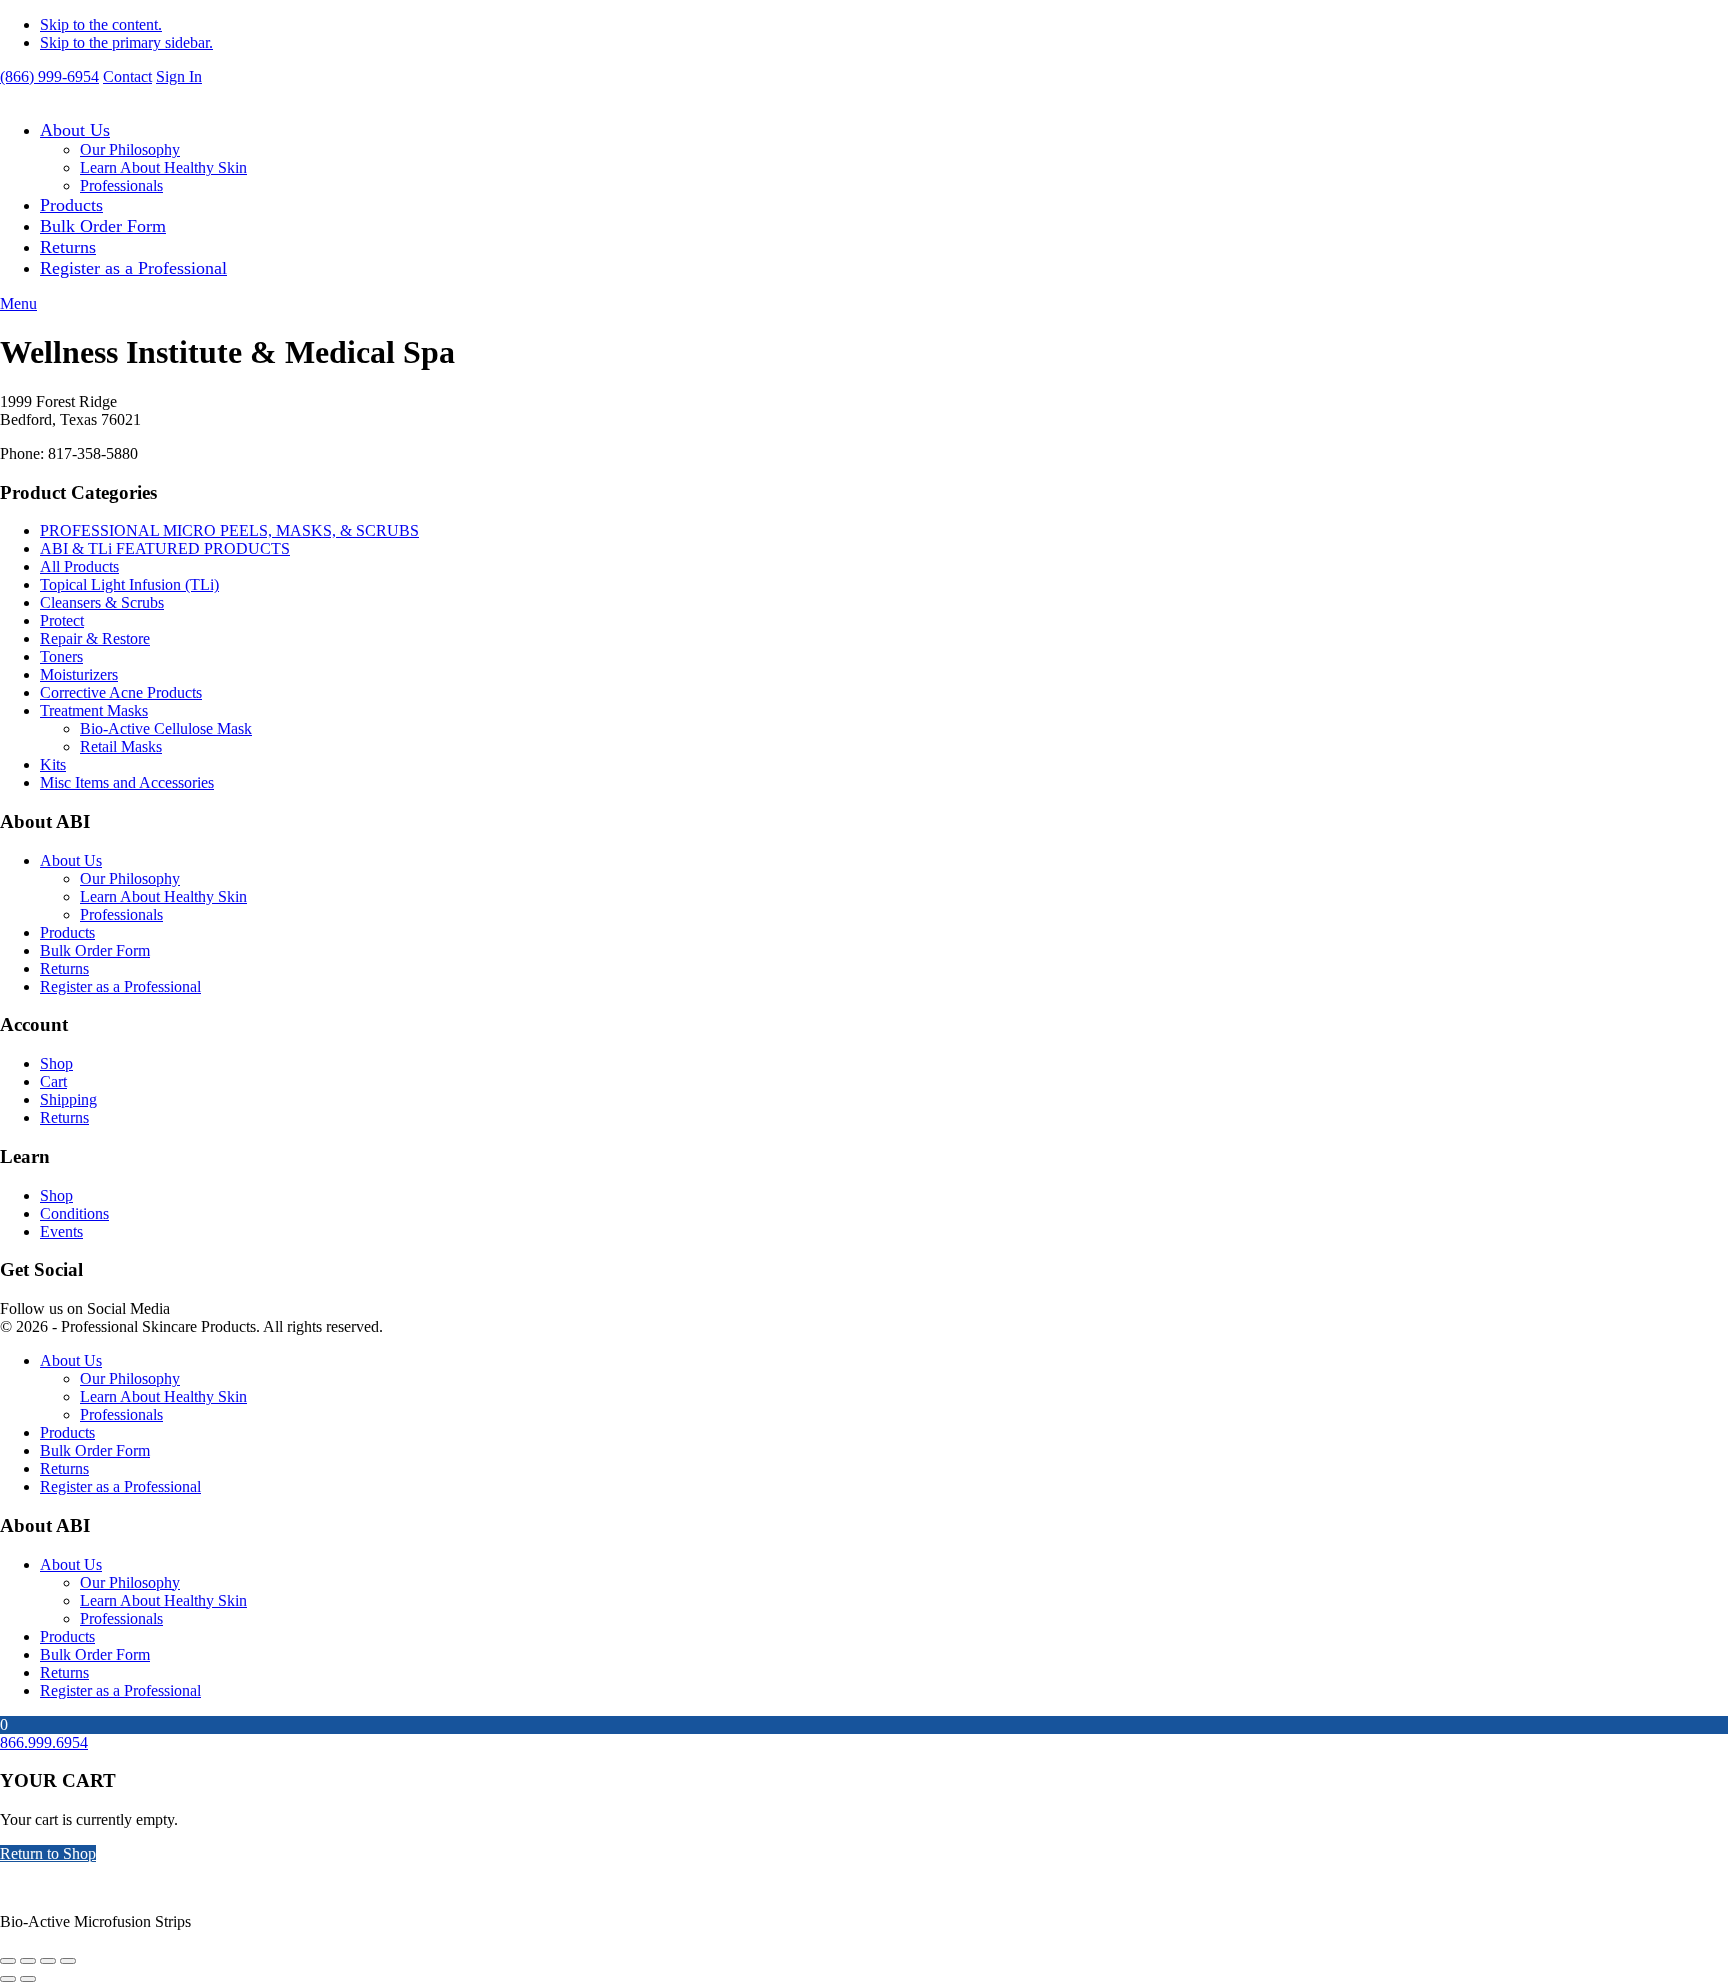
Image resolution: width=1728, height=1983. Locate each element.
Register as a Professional (133, 268)
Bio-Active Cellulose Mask (166, 728)
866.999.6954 (44, 1742)
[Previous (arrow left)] (8, 1979)
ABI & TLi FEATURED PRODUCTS (165, 548)
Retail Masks (121, 746)
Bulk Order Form (103, 226)
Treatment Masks (94, 710)
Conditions (74, 1213)
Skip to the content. (101, 24)
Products (71, 205)
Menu (18, 303)
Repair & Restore (95, 638)
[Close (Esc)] (68, 1961)
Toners (61, 656)
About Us (75, 130)
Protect (62, 620)
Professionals (121, 185)
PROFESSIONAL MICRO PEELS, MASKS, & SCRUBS (229, 530)
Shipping (68, 1099)
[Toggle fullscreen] (28, 1961)
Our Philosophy (130, 149)
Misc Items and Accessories (127, 782)
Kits (53, 764)
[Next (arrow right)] (28, 1979)
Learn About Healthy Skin (163, 167)
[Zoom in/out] (8, 1961)
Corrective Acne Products (121, 692)
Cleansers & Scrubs (102, 602)
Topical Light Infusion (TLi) (129, 584)
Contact (127, 76)
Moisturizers (79, 674)
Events (61, 1231)
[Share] (48, 1961)
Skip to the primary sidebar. (126, 42)
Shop (56, 1063)
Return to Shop (48, 1853)
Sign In (179, 76)
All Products (79, 566)
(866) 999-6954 (49, 76)
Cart (53, 1081)
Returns (68, 247)
